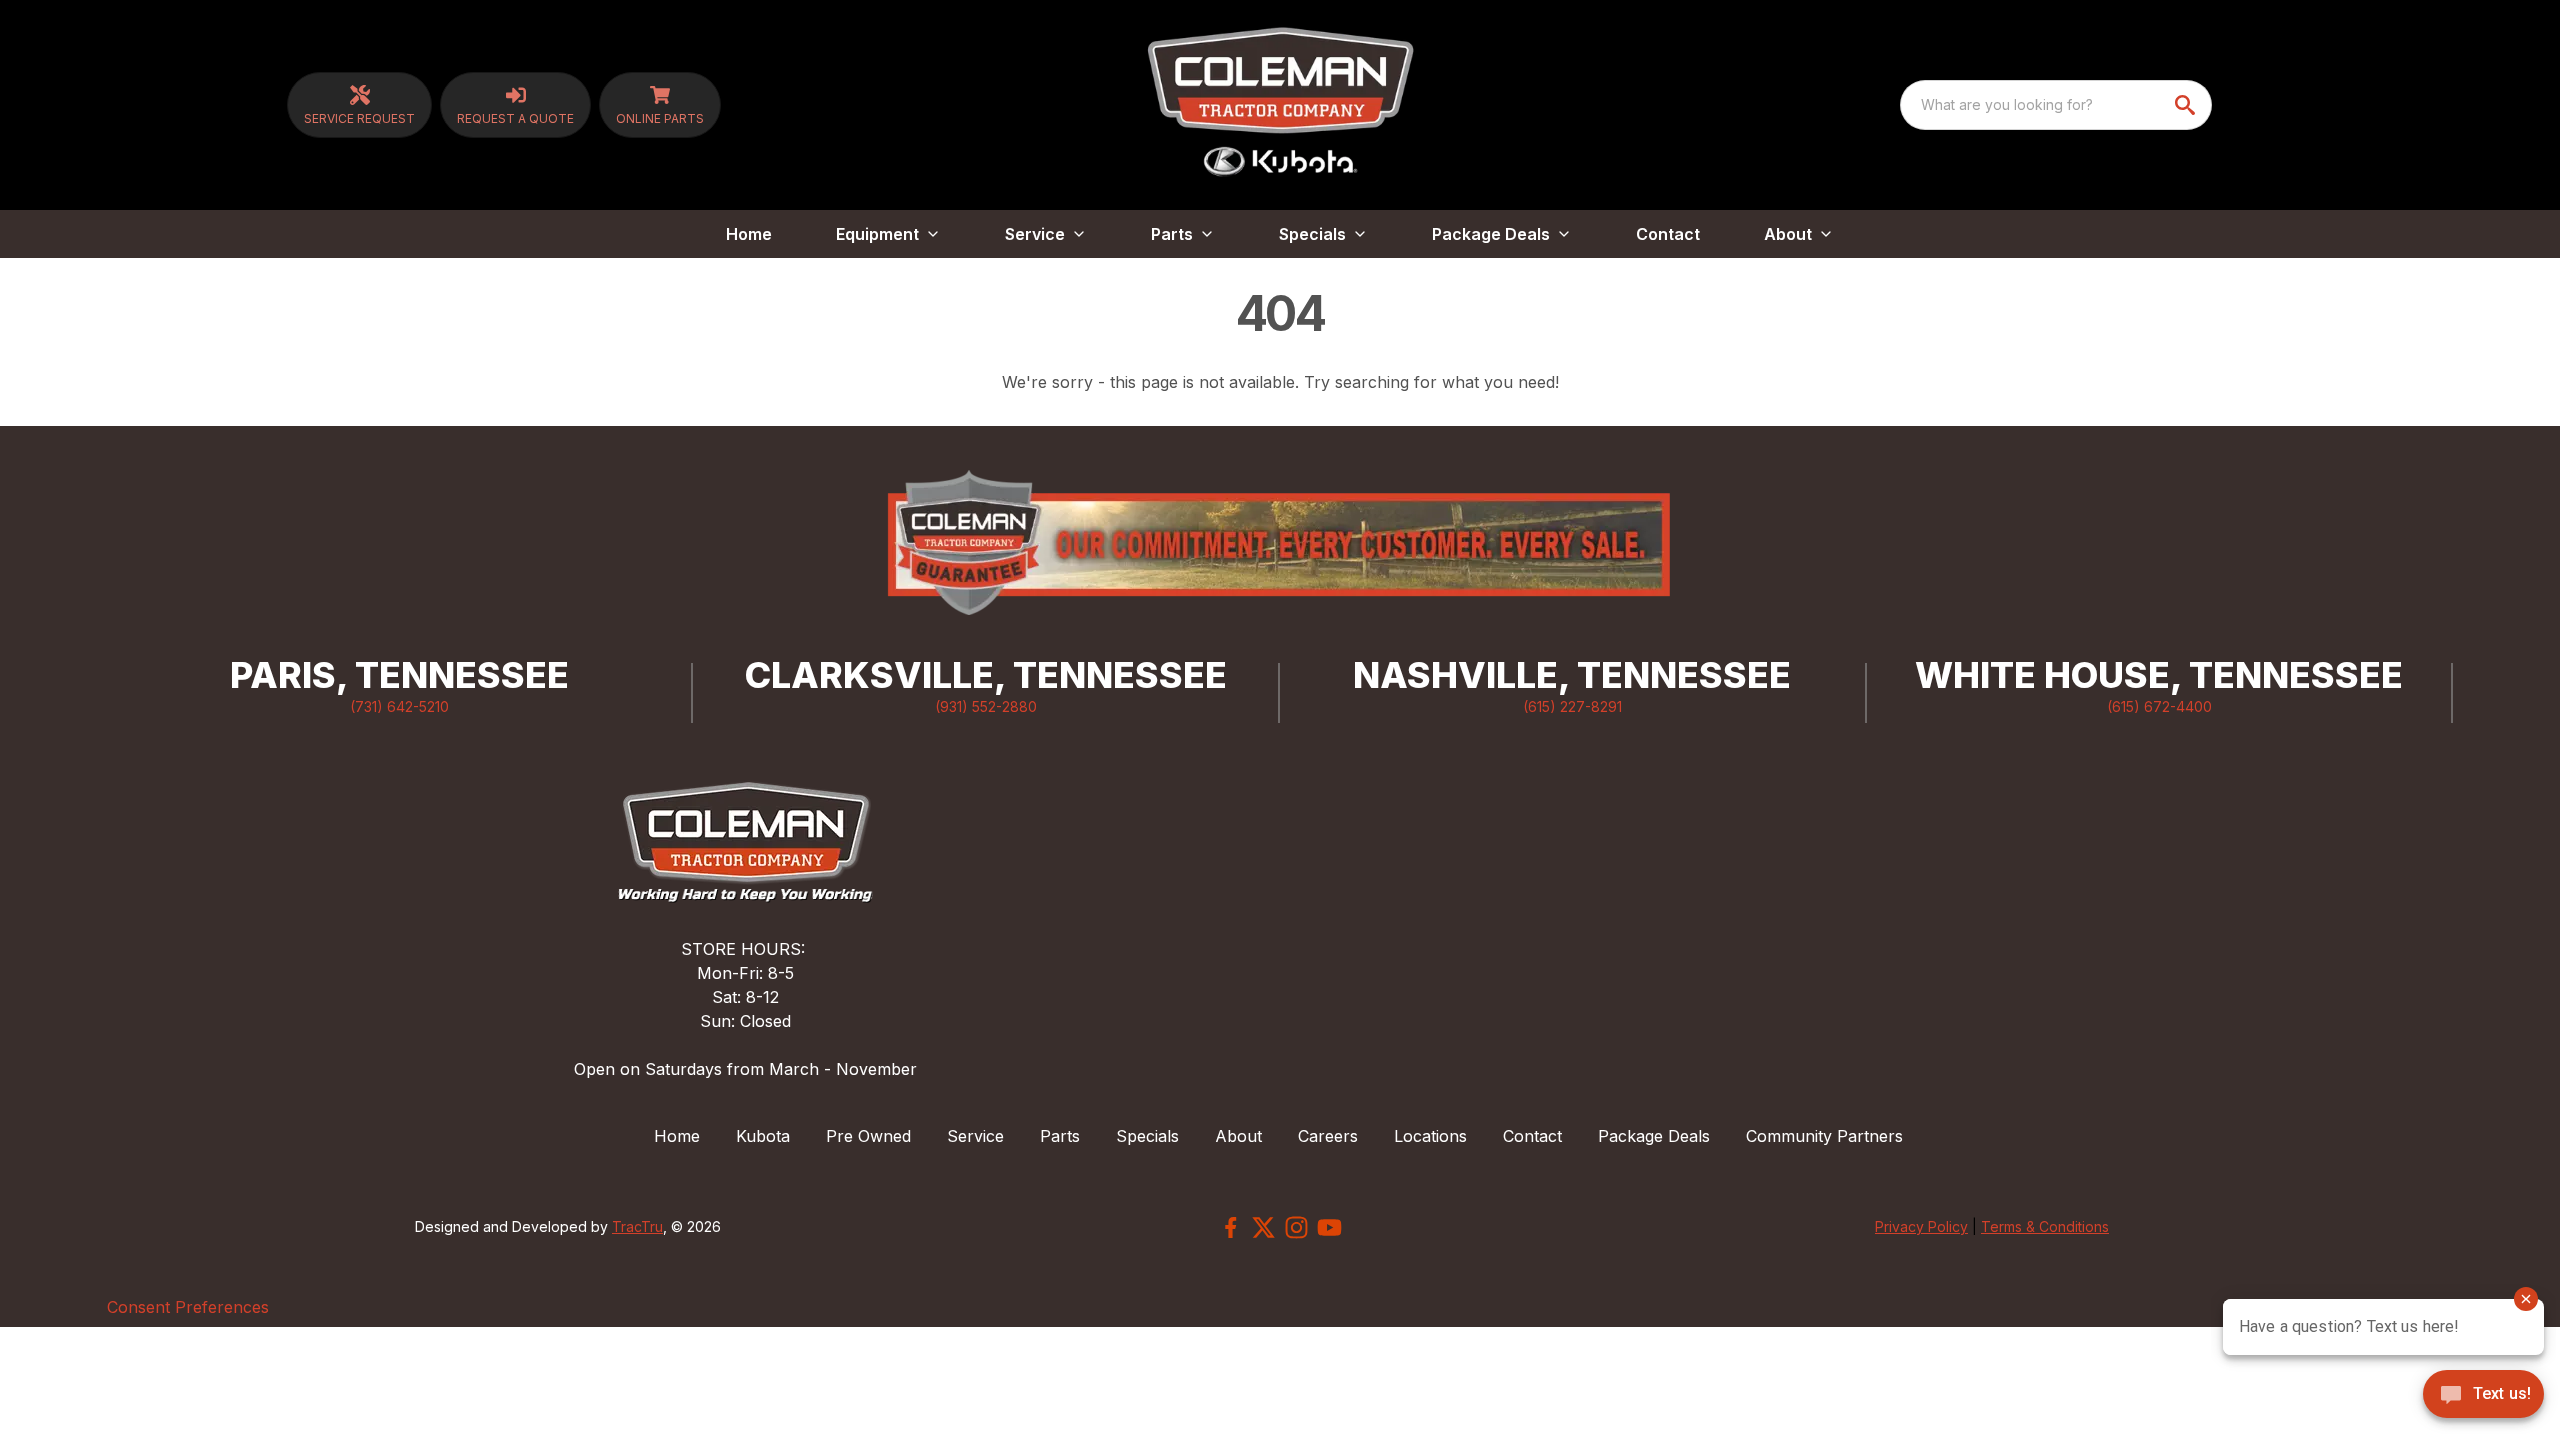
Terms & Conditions (2045, 1226)
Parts (1060, 1136)
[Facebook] (1230, 1227)
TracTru (637, 1226)
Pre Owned (868, 1136)
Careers (1328, 1136)
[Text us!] (2483, 1396)
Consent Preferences (188, 1307)
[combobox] (2056, 105)
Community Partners (1824, 1136)
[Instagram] (1296, 1227)
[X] (1263, 1227)
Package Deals (1654, 1136)
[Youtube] (1329, 1227)
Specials (1147, 1136)
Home (749, 234)
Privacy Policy (1921, 1226)
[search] (2187, 105)
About (1238, 1136)
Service (975, 1136)
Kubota (763, 1136)
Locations (1430, 1136)
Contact (1668, 234)
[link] (359, 105)
